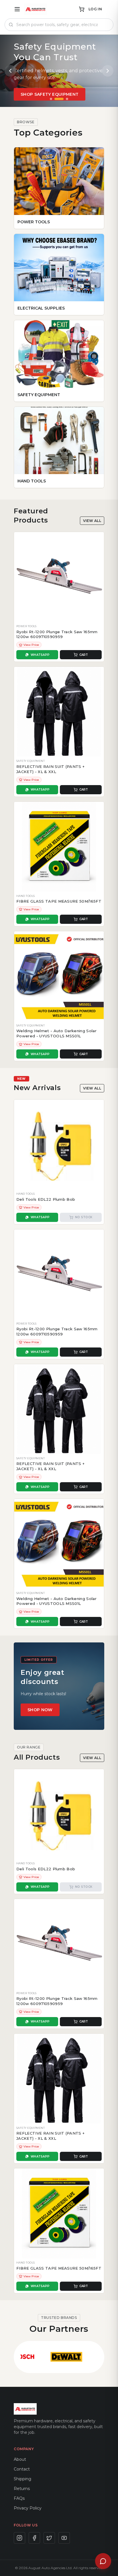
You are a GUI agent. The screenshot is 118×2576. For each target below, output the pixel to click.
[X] (49, 2538)
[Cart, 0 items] (82, 9)
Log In (95, 9)
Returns (22, 2489)
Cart (84, 655)
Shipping (22, 2479)
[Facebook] (34, 2538)
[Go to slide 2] (59, 99)
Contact (22, 2469)
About (20, 2459)
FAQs (19, 2498)
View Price (31, 645)
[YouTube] (64, 2538)
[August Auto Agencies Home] (36, 9)
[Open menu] (17, 9)
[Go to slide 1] (51, 99)
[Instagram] (19, 2538)
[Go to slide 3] (67, 99)
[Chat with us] (103, 2561)
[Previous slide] (10, 71)
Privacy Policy (28, 2508)
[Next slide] (108, 71)
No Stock (84, 1217)
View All (92, 521)
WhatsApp (40, 655)
